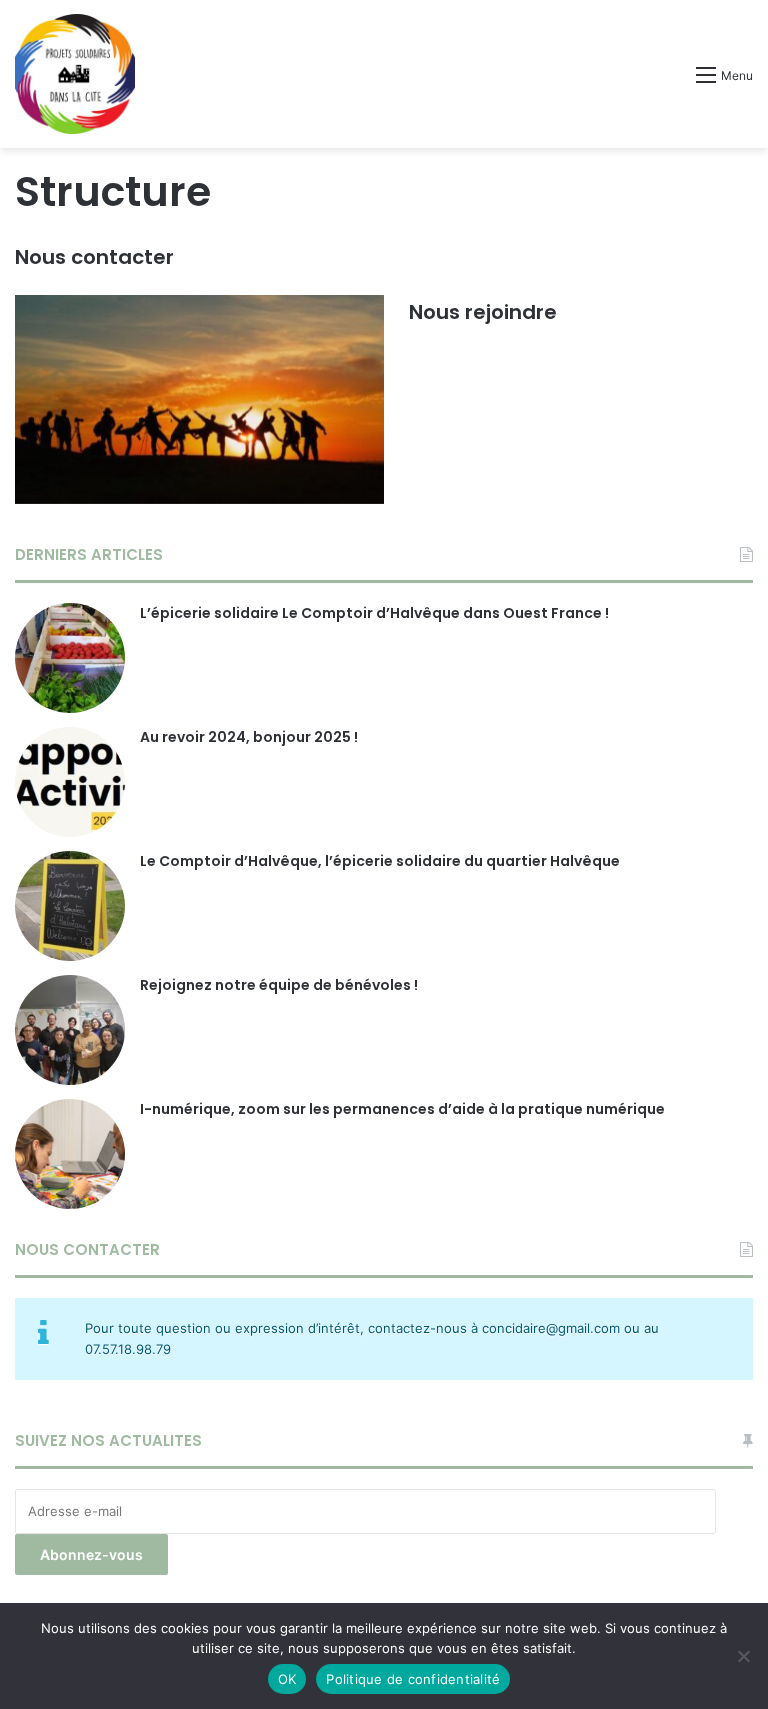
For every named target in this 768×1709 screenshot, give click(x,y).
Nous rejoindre (483, 312)
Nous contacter (94, 257)
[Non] (743, 1656)
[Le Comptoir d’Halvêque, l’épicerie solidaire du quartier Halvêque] (70, 906)
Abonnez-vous (91, 1554)
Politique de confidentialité (413, 1679)
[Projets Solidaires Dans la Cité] (75, 74)
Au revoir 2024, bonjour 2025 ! (249, 737)
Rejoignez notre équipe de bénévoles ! (279, 985)
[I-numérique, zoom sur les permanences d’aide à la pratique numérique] (70, 1154)
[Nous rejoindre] (199, 399)
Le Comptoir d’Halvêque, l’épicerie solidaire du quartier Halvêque (380, 861)
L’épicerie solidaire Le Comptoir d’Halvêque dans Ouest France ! (374, 613)
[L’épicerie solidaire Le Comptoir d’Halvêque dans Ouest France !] (70, 658)
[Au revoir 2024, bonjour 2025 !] (70, 782)
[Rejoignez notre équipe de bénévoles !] (70, 1030)
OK (287, 1679)
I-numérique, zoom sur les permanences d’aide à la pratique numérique (402, 1109)
